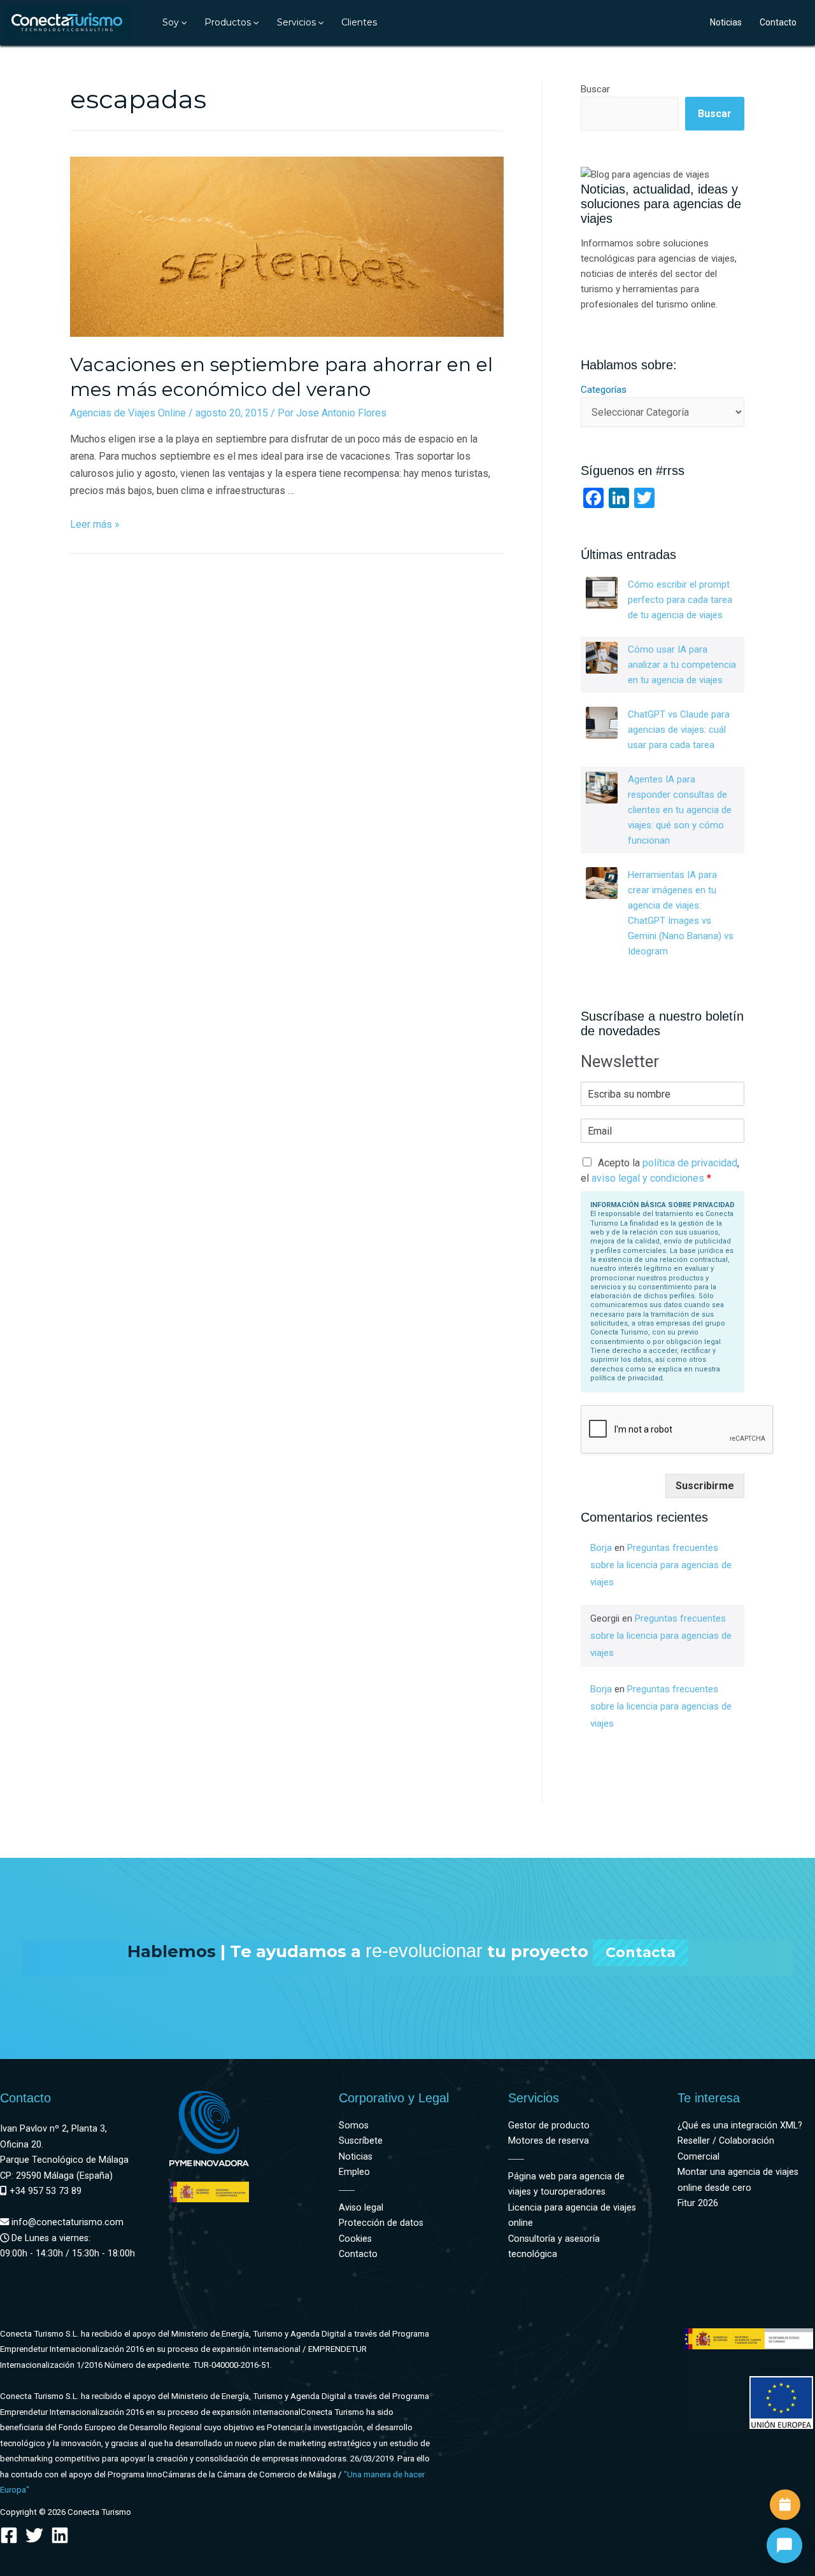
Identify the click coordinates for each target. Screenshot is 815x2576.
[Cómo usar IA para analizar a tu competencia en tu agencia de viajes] (602, 658)
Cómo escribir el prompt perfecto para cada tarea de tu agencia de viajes (680, 600)
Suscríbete (361, 2141)
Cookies (355, 2239)
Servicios (296, 22)
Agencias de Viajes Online (128, 413)
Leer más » (95, 524)
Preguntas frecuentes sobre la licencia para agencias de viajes (661, 1565)
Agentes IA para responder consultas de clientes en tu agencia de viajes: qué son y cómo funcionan (680, 810)
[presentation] (183, 22)
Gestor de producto (549, 2126)
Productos (228, 22)
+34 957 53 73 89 (44, 2191)
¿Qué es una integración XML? (740, 2126)
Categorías (604, 390)
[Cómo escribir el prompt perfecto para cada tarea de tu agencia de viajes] (602, 593)
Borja (601, 1548)
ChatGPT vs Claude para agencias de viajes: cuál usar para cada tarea (679, 730)
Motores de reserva (549, 2141)
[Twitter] (34, 2535)
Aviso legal (361, 2208)
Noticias (726, 22)
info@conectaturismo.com (66, 2222)
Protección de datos (381, 2223)
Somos (354, 2126)
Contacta (641, 1952)
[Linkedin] (60, 2535)
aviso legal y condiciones (648, 1178)
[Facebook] (9, 2535)
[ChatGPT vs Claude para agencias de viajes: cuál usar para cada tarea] (602, 723)
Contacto (778, 22)
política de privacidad (690, 1163)
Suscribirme (705, 1486)
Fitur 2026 (698, 2203)
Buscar (595, 89)
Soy (171, 22)
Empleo (354, 2172)
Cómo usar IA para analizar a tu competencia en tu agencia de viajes (682, 665)
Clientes (359, 22)
